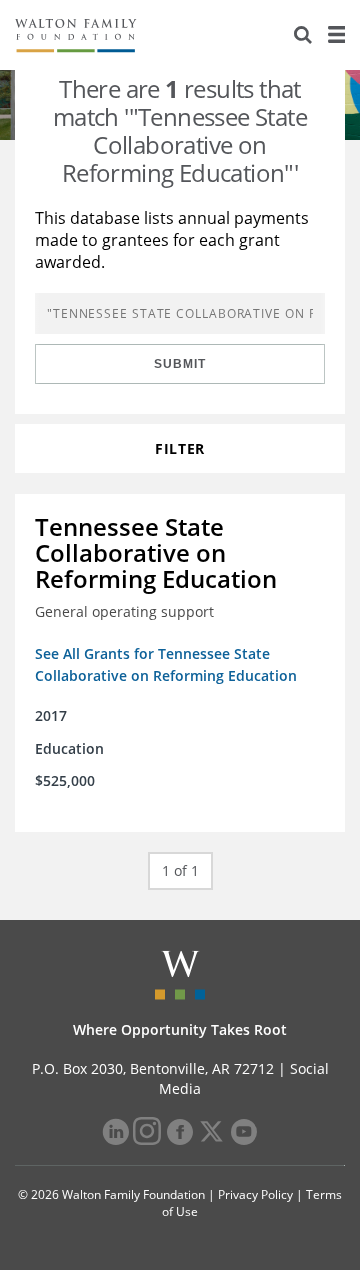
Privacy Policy (255, 1194)
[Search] (303, 35)
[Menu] (336, 35)
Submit (180, 364)
